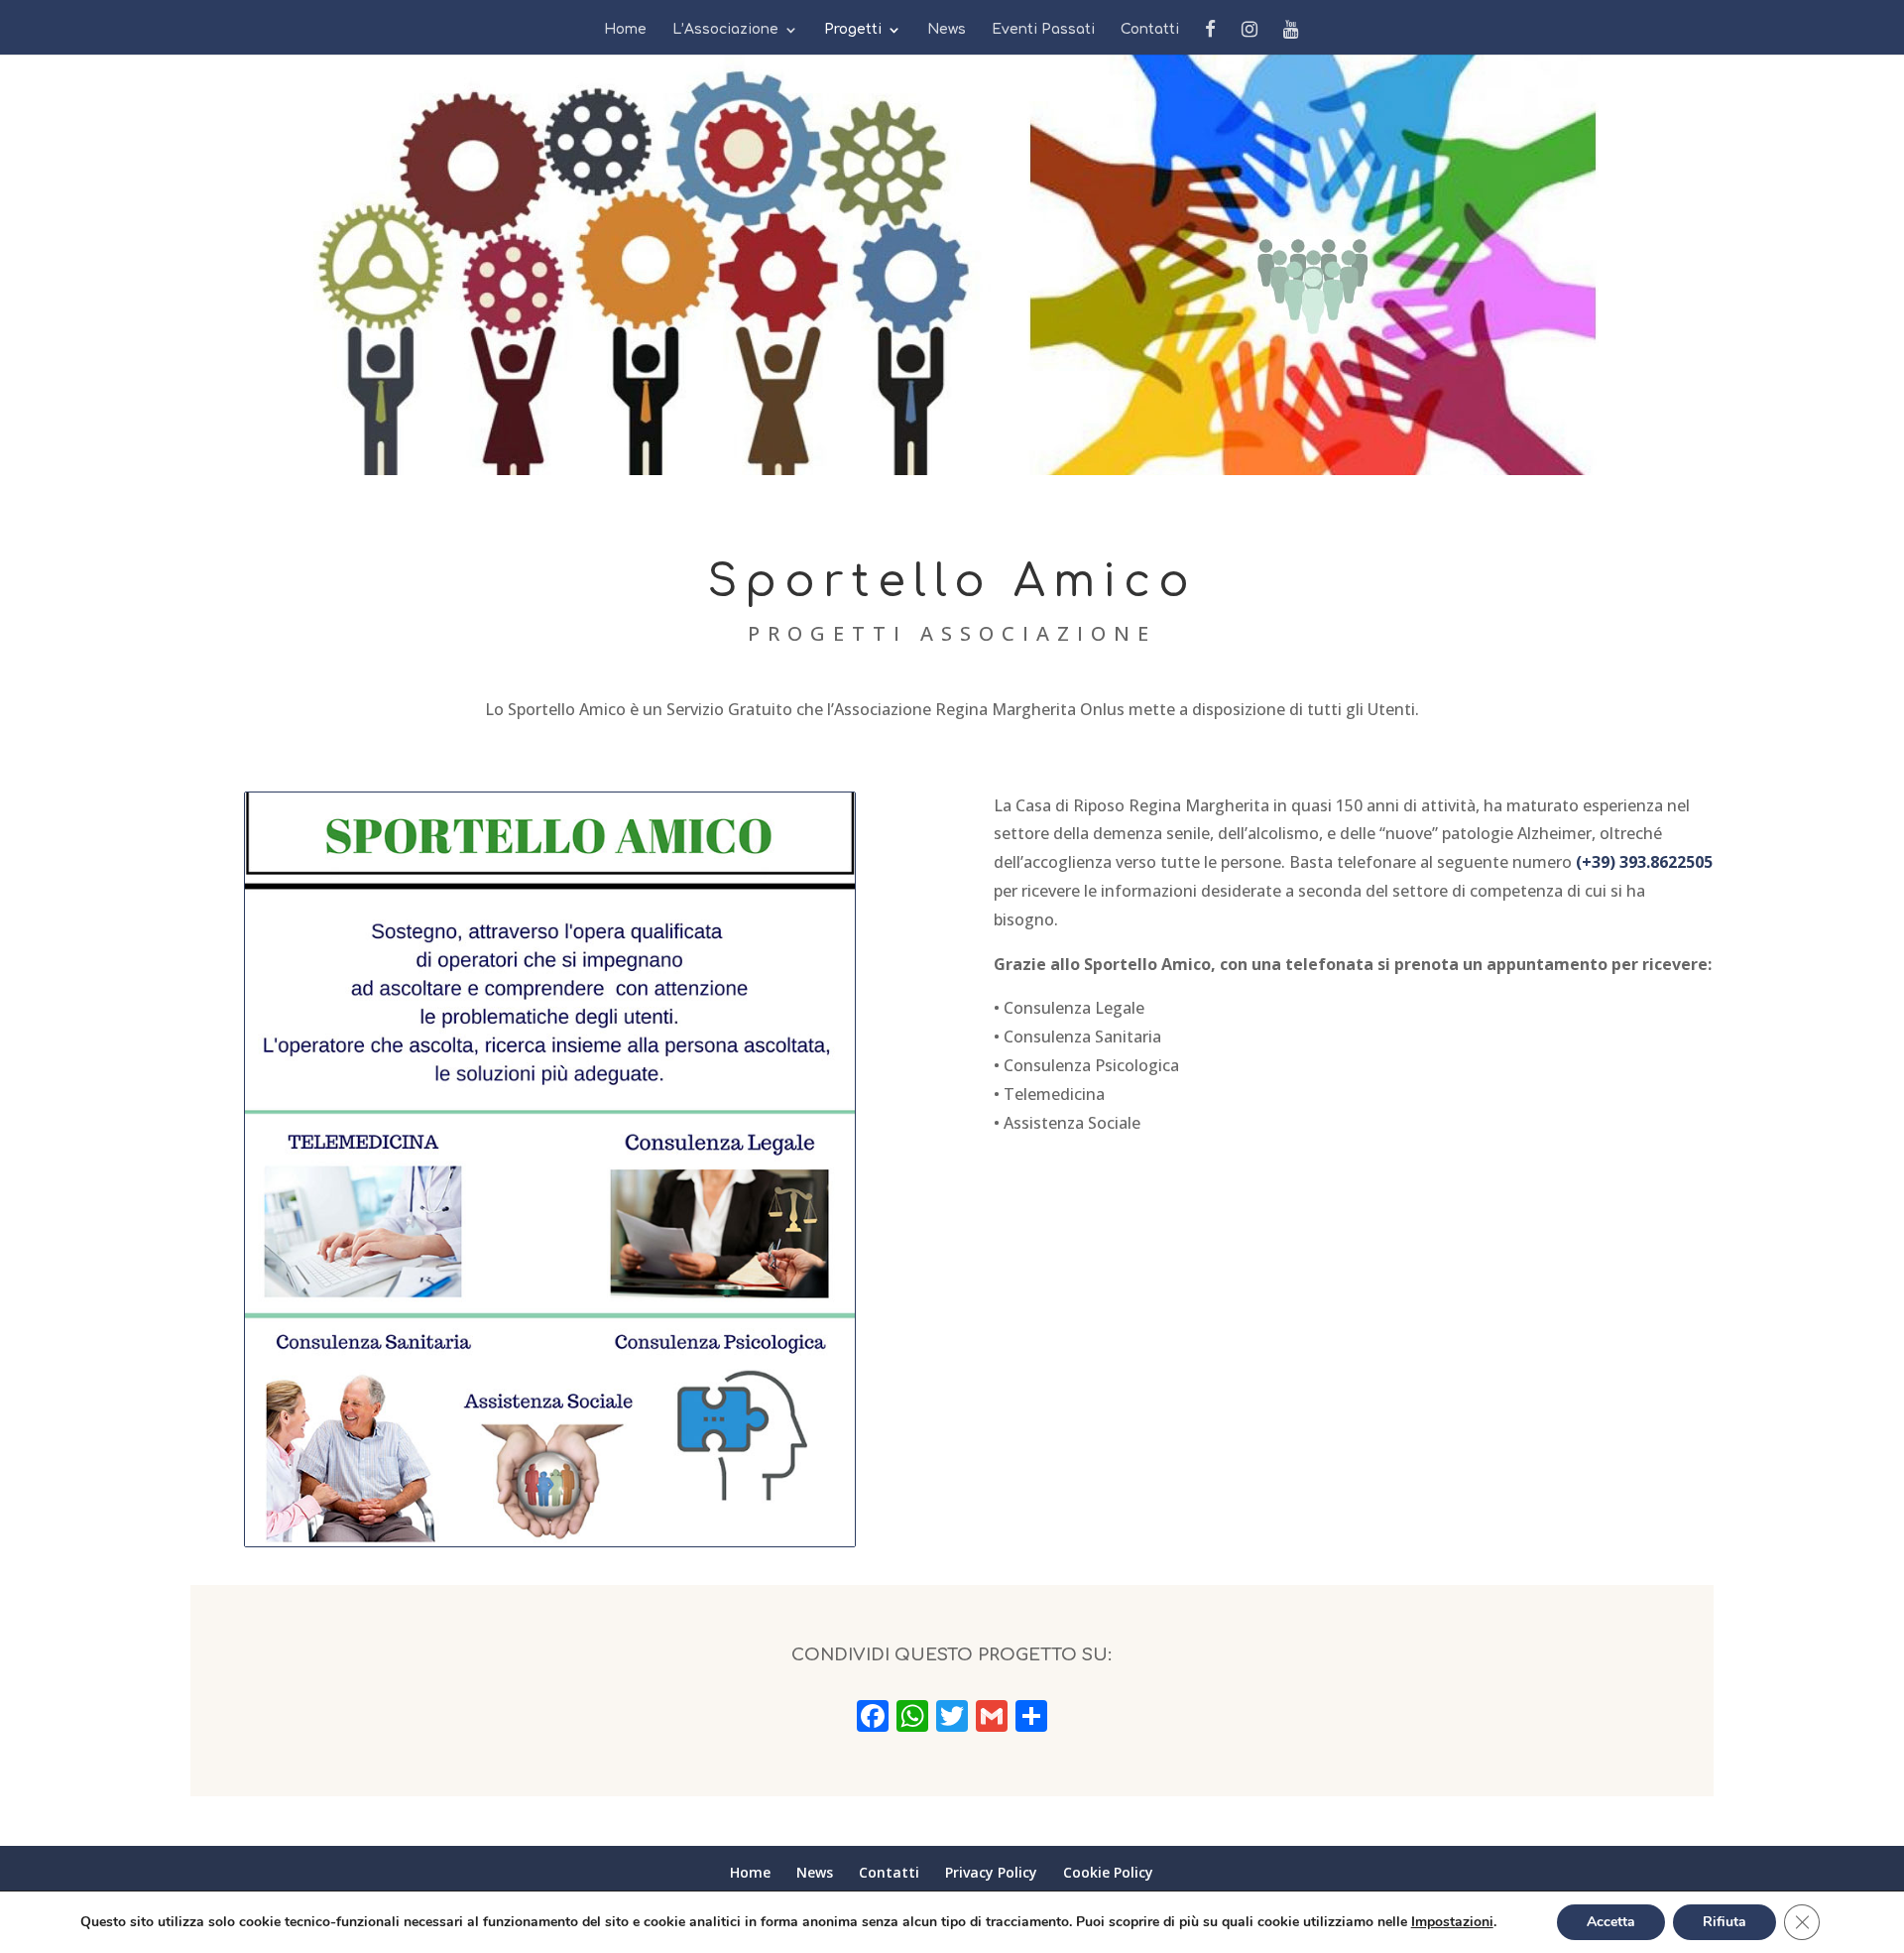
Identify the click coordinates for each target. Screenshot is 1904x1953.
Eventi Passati (1043, 30)
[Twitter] (952, 1719)
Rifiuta (1725, 1922)
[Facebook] (873, 1719)
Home (625, 30)
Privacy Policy (991, 1872)
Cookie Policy (1108, 1872)
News (947, 30)
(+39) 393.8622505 (1644, 862)
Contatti (1150, 30)
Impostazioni (1452, 1922)
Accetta (1611, 1922)
